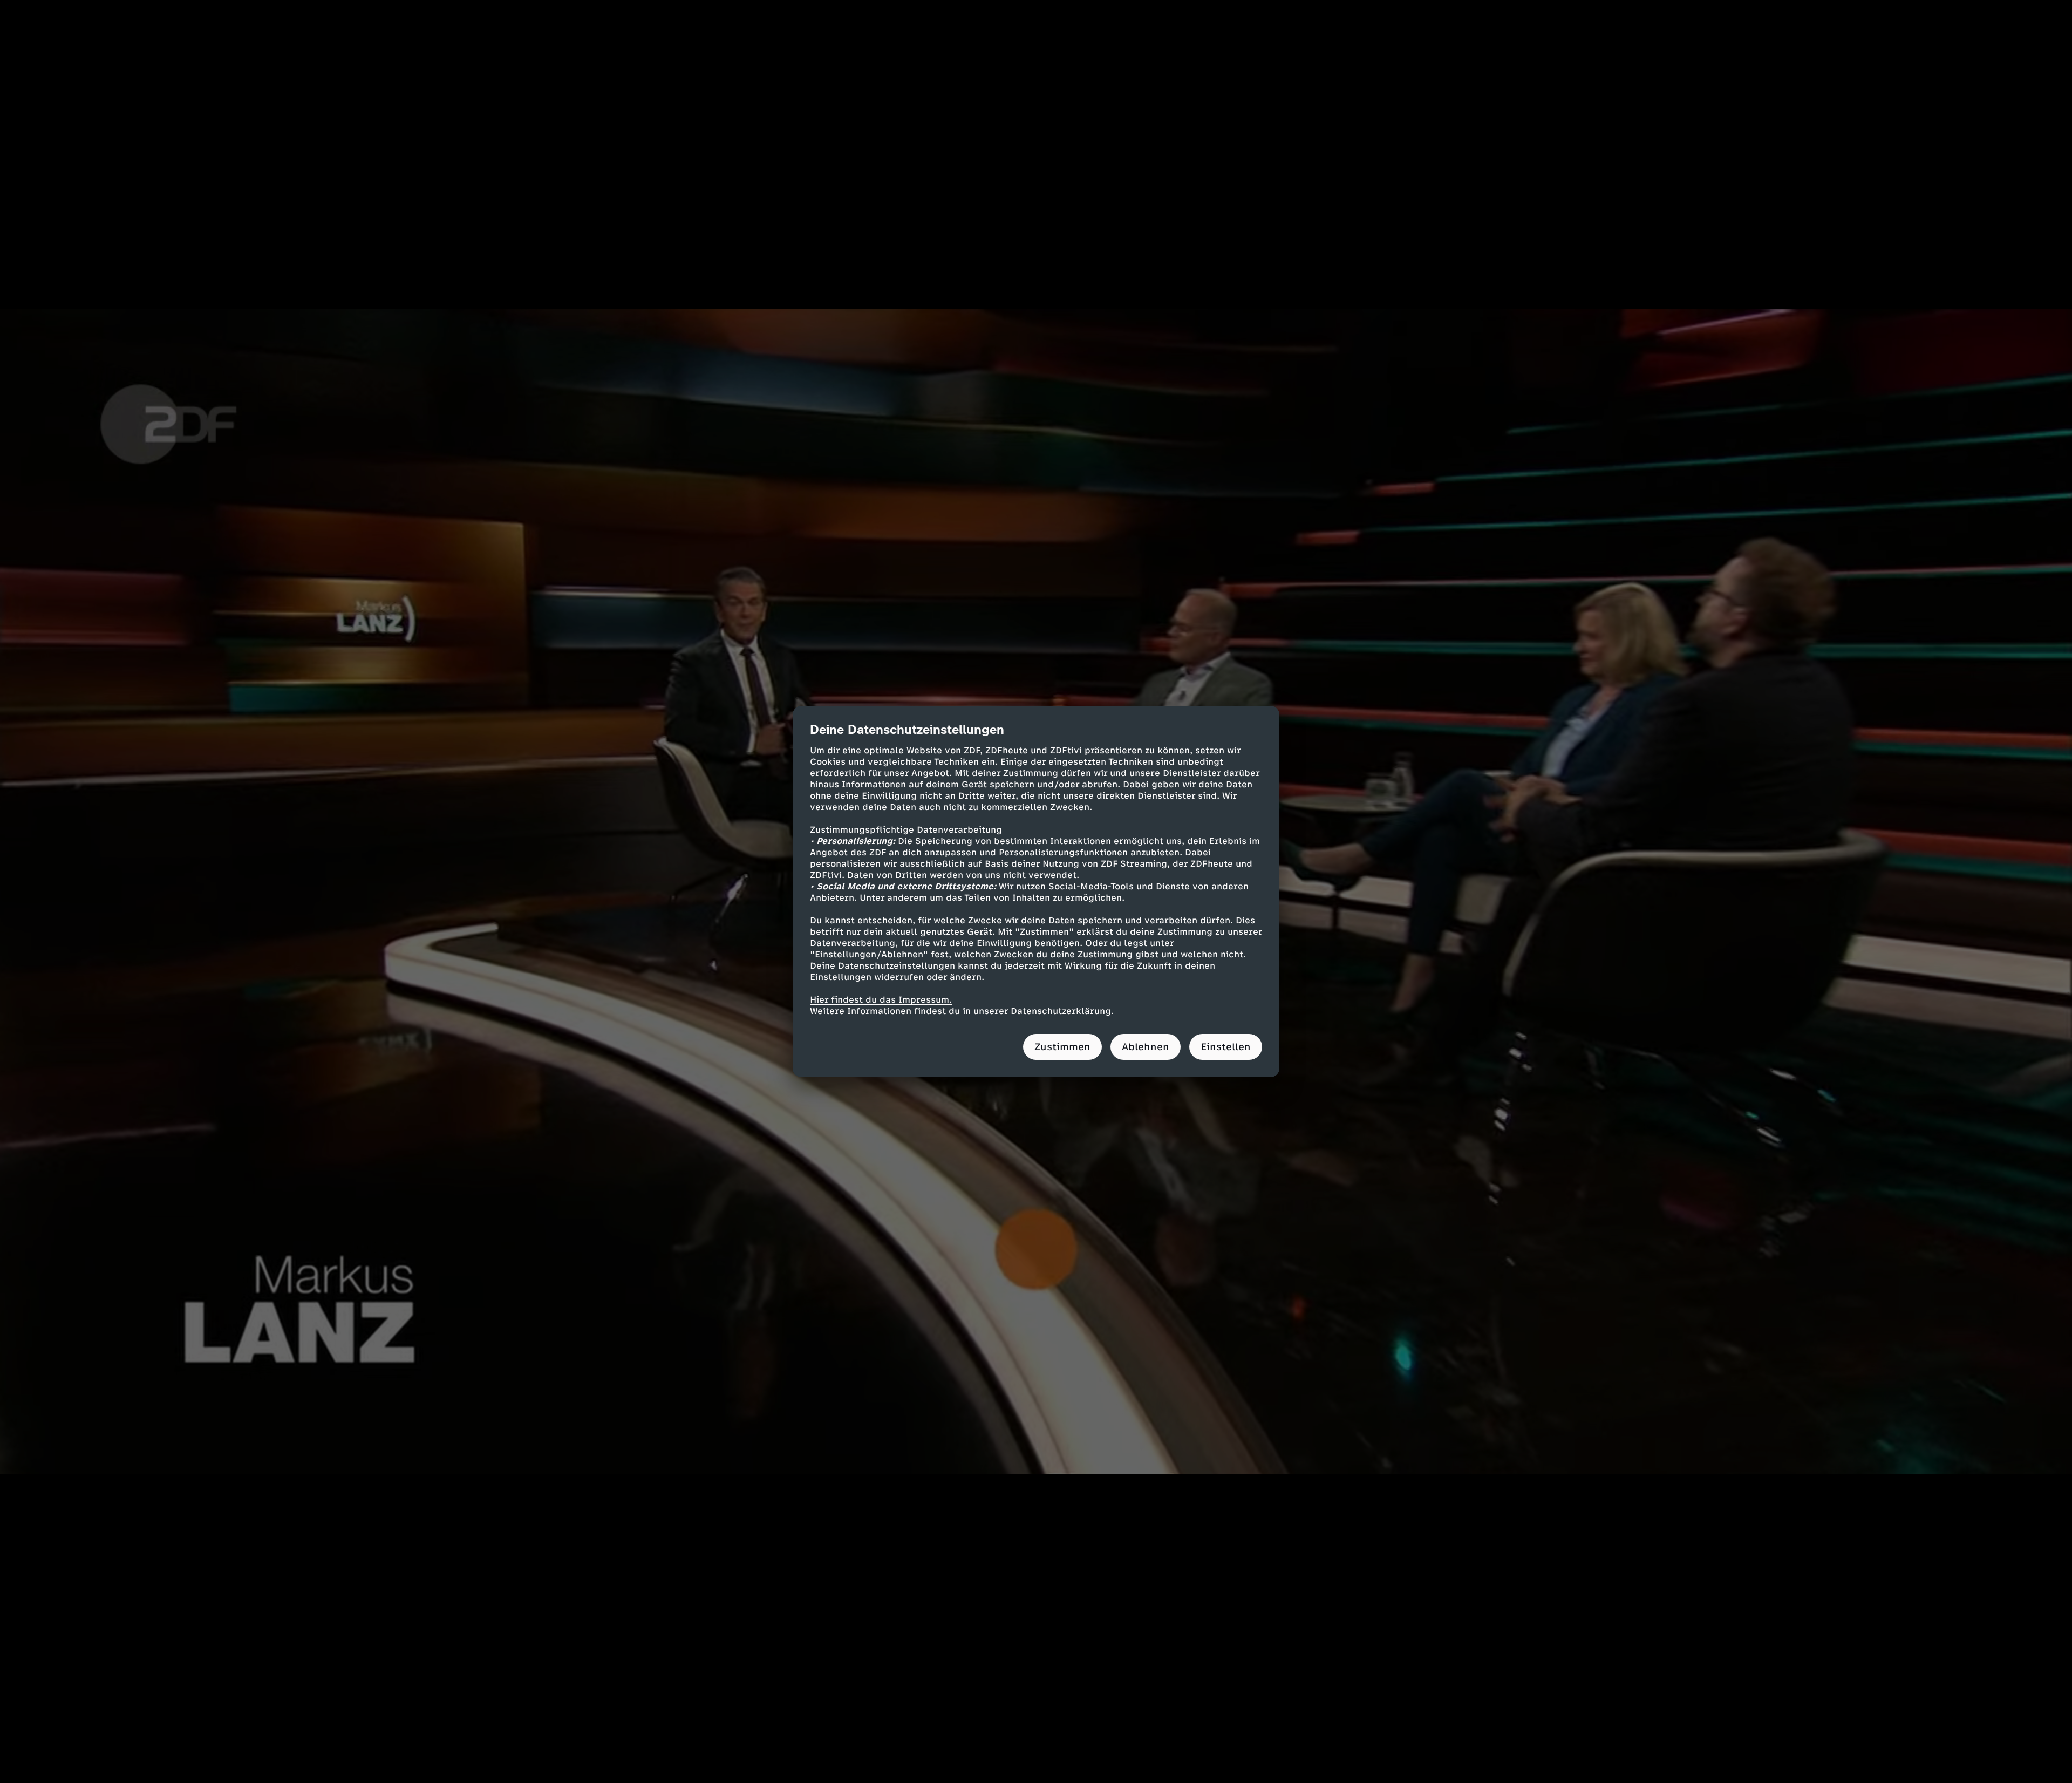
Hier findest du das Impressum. (881, 1000)
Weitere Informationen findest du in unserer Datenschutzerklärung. (962, 1011)
